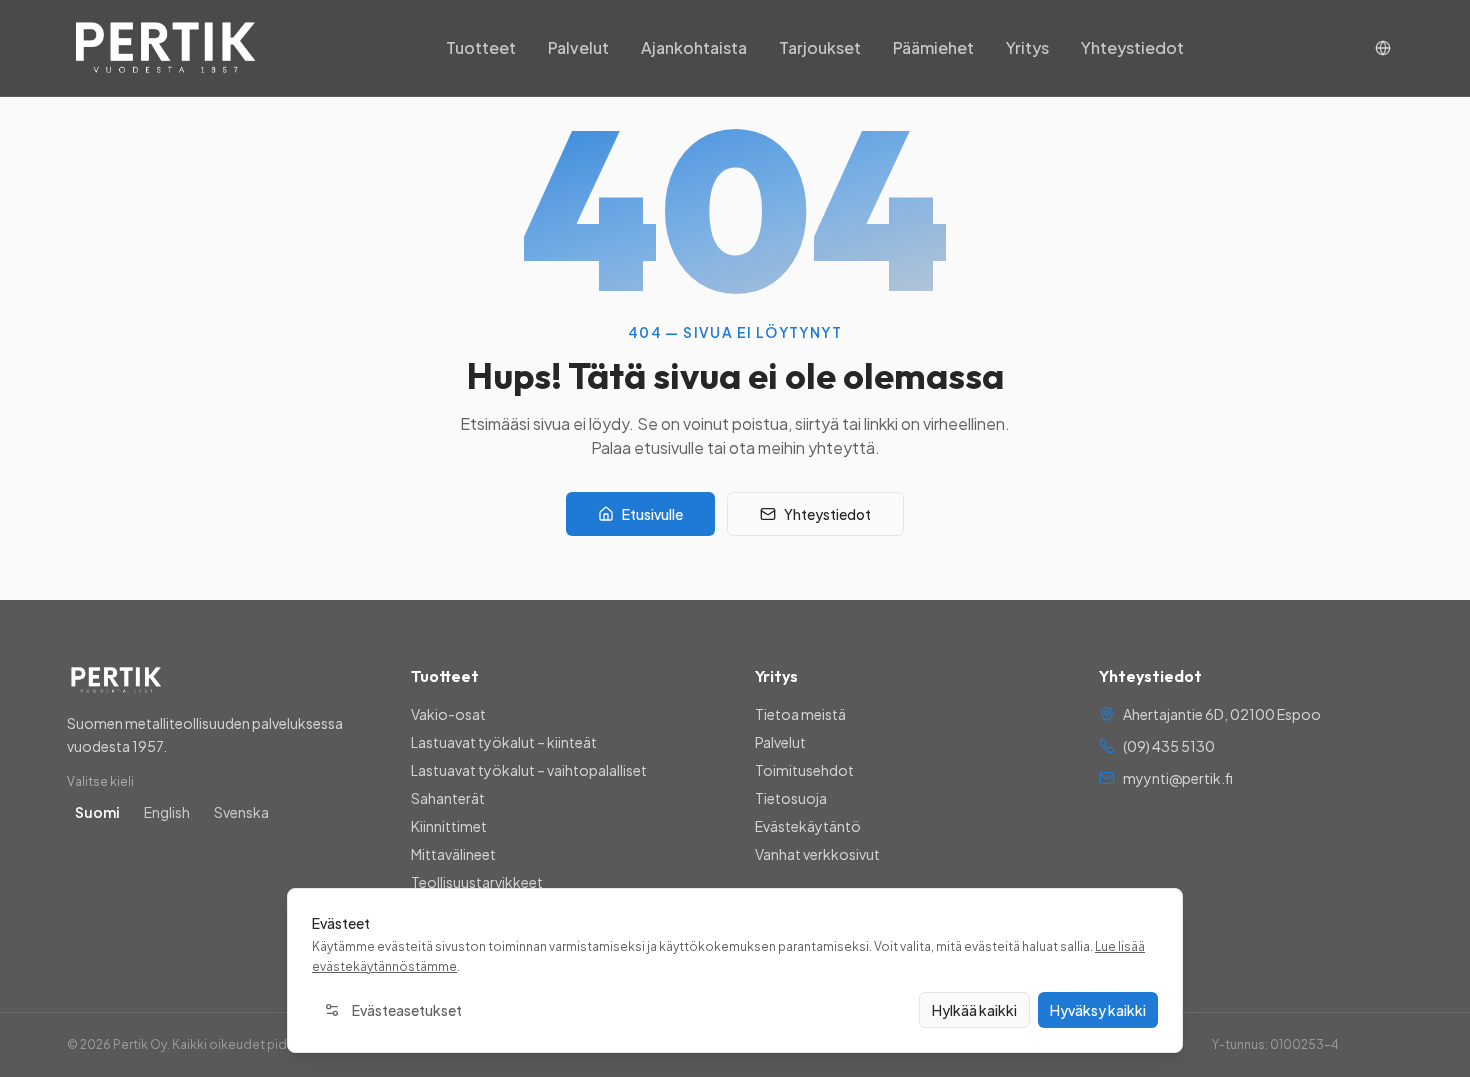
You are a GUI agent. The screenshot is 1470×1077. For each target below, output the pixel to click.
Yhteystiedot (1132, 47)
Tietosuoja (791, 798)
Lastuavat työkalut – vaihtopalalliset (529, 770)
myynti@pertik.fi (1178, 778)
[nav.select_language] (1383, 48)
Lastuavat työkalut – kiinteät (504, 742)
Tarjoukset (820, 47)
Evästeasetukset (407, 1010)
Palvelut (578, 47)
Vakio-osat (448, 714)
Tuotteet (481, 47)
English (167, 812)
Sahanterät (448, 798)
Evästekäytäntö (808, 826)
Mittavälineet (453, 854)
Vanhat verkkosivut (817, 854)
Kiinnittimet (449, 826)
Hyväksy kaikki (1098, 1010)
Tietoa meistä (800, 714)
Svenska (241, 812)
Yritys (1027, 47)
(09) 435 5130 (1169, 746)
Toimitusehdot (804, 770)
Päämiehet (933, 47)
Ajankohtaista (694, 47)
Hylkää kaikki (974, 1010)
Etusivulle (652, 514)
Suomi (97, 812)
